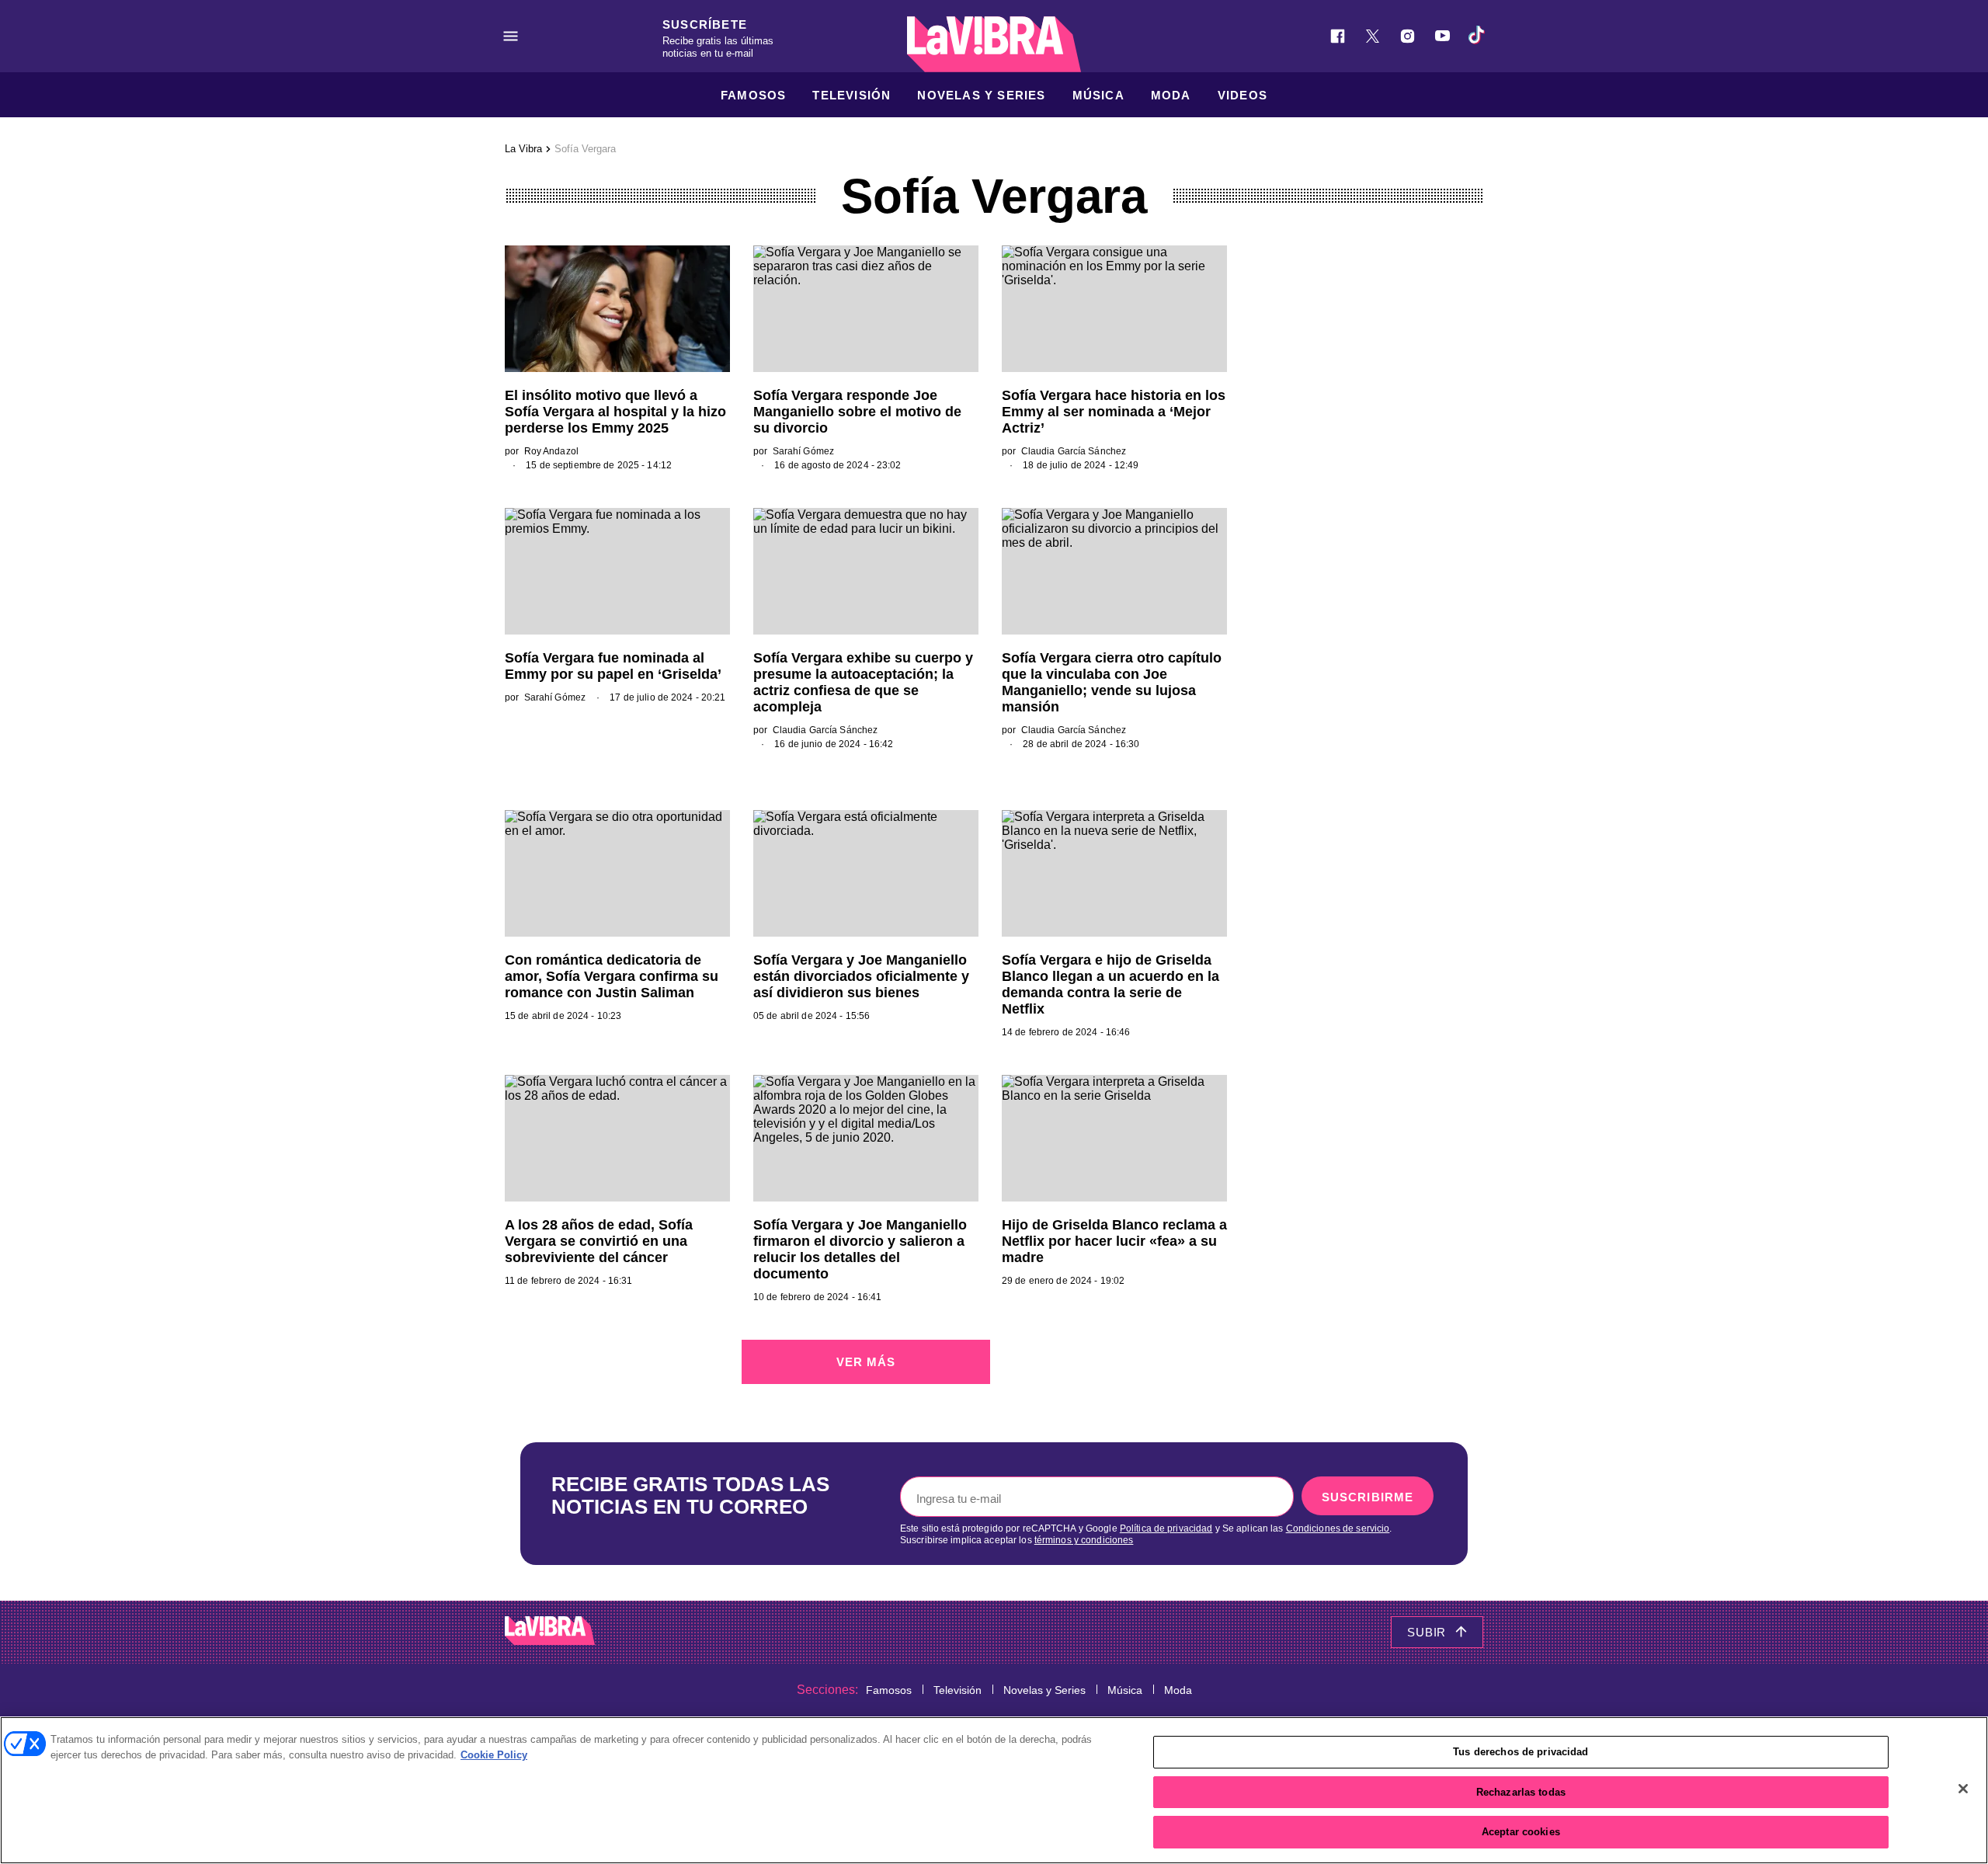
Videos (1242, 95)
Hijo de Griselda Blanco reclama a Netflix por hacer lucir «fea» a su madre (1114, 1241)
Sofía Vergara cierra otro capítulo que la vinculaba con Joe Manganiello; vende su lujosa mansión (1112, 682)
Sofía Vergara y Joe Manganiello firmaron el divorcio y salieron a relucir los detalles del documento (860, 1249)
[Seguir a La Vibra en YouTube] (1442, 36)
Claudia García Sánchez (1074, 451)
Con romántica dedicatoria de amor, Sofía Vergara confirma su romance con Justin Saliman (612, 976)
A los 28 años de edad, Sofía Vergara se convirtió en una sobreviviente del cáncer (599, 1241)
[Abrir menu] (511, 36)
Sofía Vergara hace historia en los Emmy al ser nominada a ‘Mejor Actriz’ (1114, 412)
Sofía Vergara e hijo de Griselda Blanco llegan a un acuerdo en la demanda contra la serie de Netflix (1110, 984)
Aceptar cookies (1521, 1832)
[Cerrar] (1963, 1789)
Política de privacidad (1166, 1528)
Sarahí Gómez (803, 451)
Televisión (852, 95)
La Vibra (523, 149)
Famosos (753, 95)
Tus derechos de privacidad (1521, 1752)
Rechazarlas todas (1521, 1792)
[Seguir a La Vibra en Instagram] (1408, 36)
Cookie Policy (494, 1755)
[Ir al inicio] (550, 1632)
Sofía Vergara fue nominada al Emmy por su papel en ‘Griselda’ (613, 666)
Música (1098, 95)
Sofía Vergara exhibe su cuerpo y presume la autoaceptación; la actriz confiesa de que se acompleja (863, 682)
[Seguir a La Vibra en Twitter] (1373, 36)
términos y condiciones (1084, 1540)
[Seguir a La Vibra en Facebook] (1338, 36)
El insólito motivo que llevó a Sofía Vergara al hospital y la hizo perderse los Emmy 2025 (615, 412)
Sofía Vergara (585, 149)
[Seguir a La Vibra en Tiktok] (1477, 36)
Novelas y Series (981, 95)
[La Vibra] (994, 44)
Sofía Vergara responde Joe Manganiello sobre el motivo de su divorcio (857, 412)
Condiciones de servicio (1338, 1528)
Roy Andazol (551, 451)
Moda (1171, 95)
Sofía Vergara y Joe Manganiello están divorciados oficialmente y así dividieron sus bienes (861, 976)
